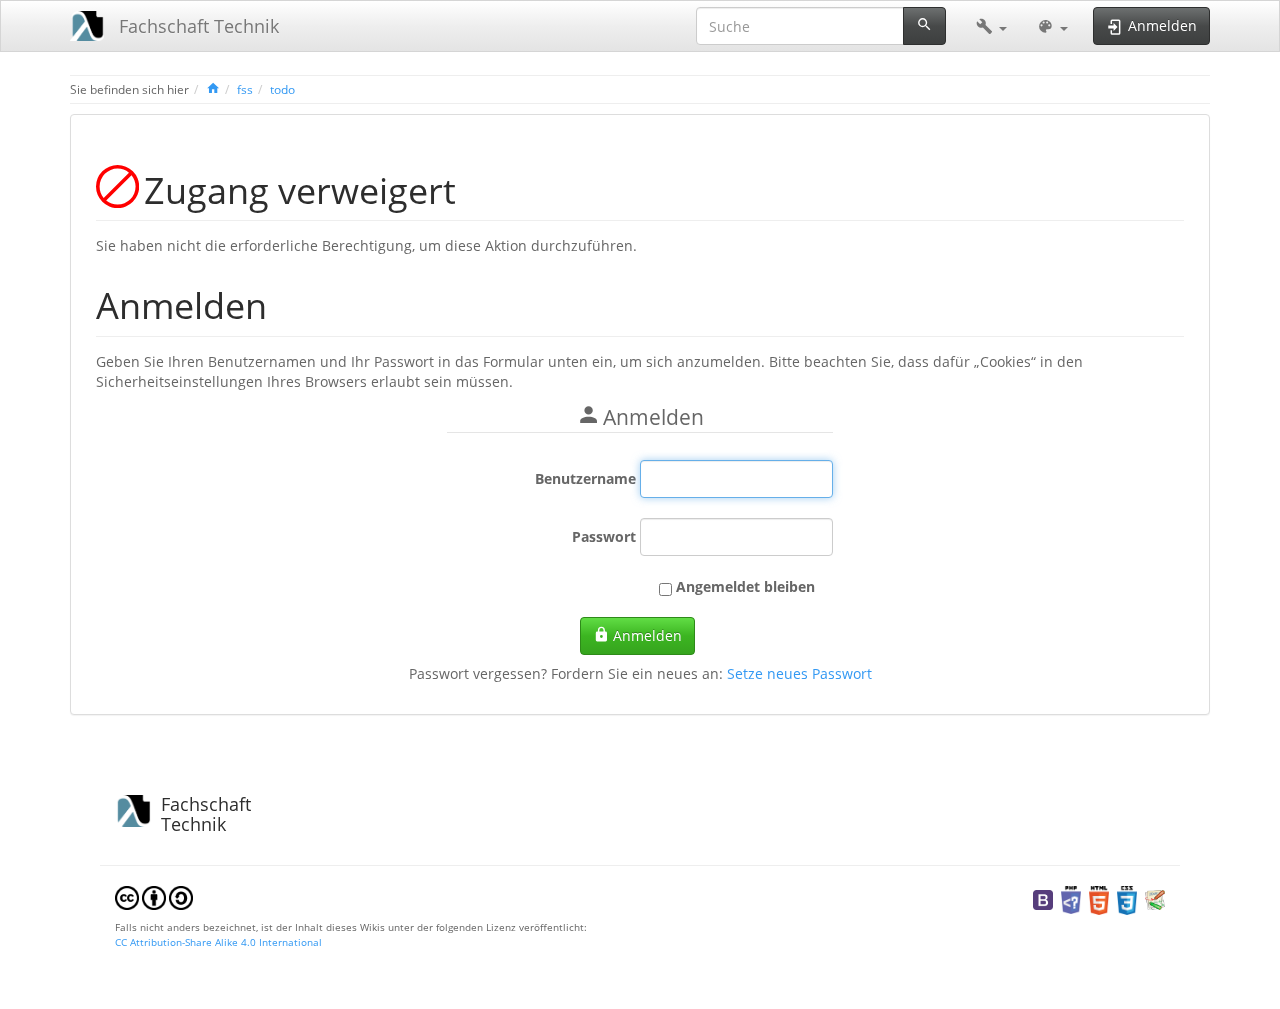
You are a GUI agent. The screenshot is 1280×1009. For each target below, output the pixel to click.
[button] (991, 26)
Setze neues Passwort (799, 673)
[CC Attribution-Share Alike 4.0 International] (154, 896)
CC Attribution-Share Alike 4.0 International (218, 942)
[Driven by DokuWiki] (1155, 898)
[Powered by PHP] (1071, 898)
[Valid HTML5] (1099, 898)
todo (282, 89)
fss (245, 89)
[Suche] (924, 26)
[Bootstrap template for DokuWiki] (1043, 898)
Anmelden (647, 635)
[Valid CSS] (1127, 898)
